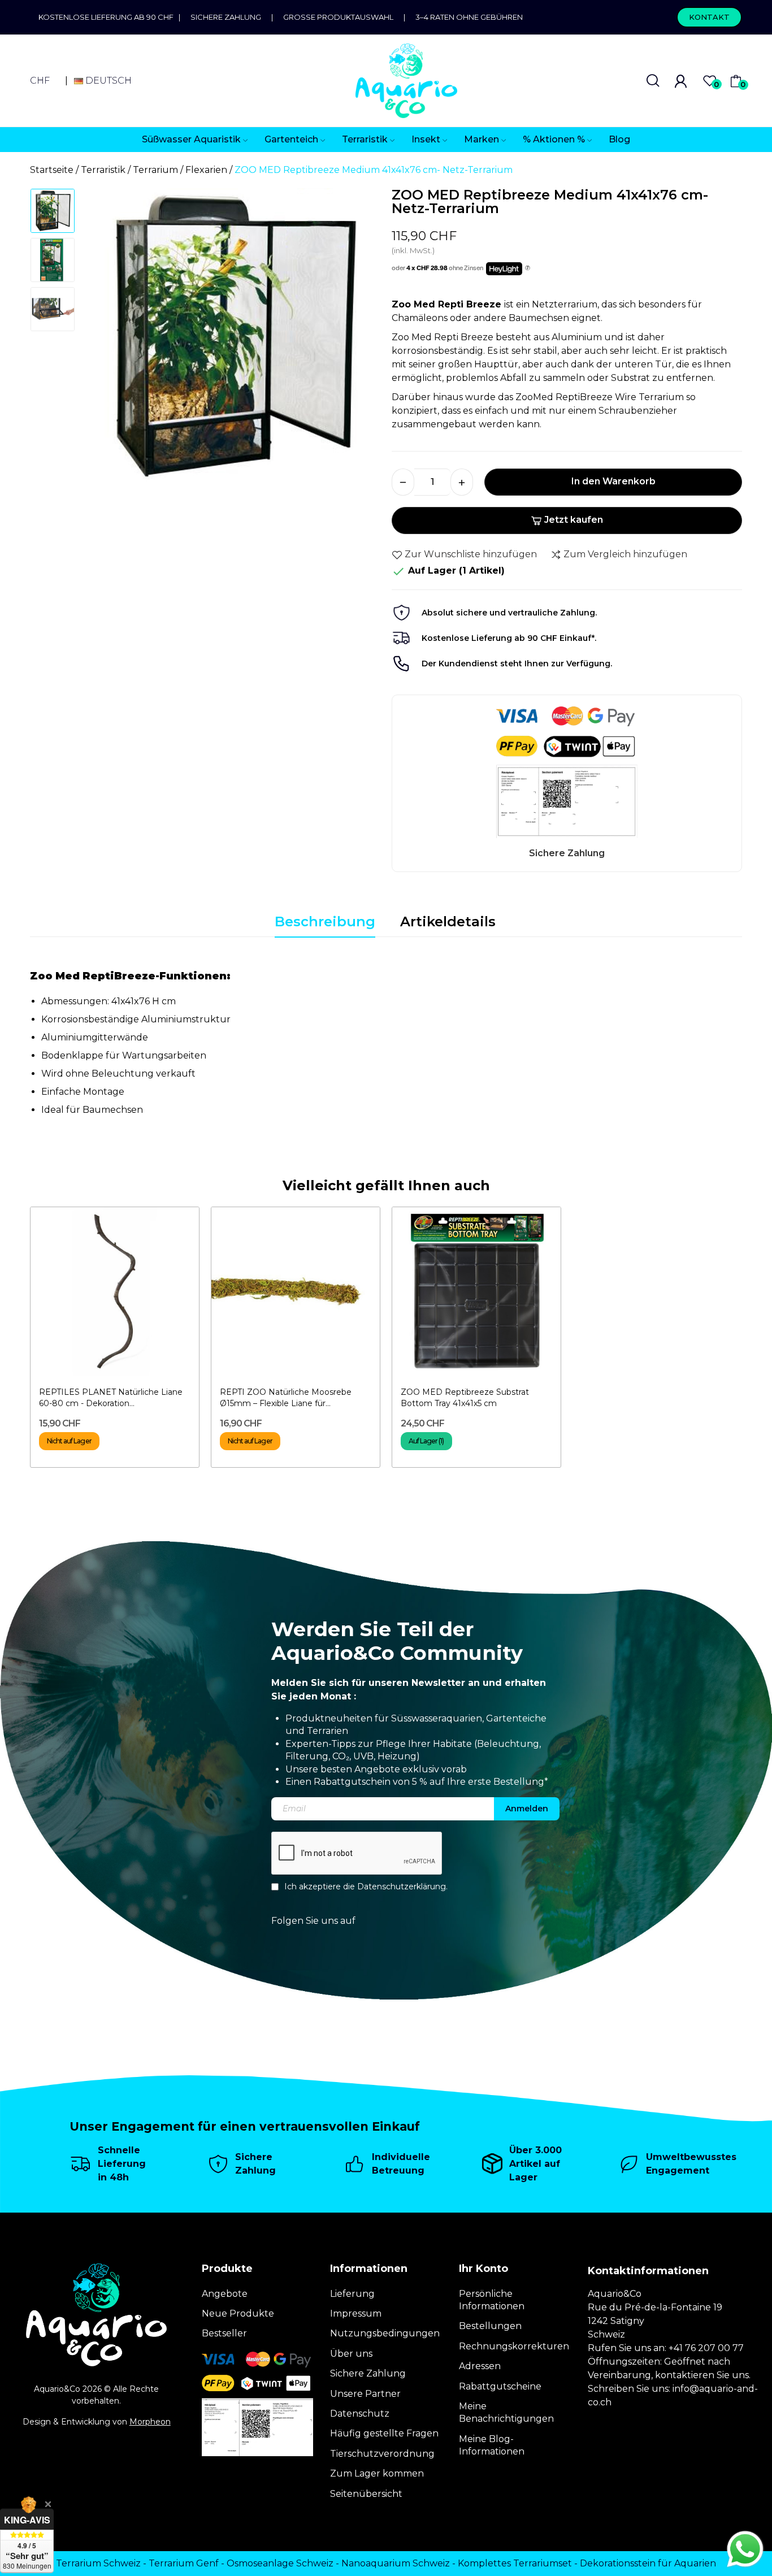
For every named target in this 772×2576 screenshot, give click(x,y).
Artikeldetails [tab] (448, 921)
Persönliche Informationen (492, 2300)
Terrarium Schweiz (98, 2563)
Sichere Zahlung (226, 17)
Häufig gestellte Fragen (384, 2433)
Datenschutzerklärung (402, 1887)
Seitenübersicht (366, 2494)
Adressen (480, 2366)
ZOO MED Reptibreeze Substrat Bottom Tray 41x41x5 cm (465, 1398)
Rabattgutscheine (500, 2386)
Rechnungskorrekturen (514, 2346)
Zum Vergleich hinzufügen (625, 554)
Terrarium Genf (184, 2563)
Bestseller (224, 2333)
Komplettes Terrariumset (515, 2563)
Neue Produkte (238, 2313)
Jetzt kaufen (574, 520)
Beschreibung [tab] (325, 921)
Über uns (351, 2354)
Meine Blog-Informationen (492, 2445)
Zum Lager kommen (377, 2473)
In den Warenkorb (613, 481)
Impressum (356, 2313)
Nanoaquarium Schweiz (396, 2563)
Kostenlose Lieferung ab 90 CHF (109, 17)
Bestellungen (490, 2326)
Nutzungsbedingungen (385, 2333)
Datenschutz (360, 2414)
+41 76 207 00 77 (706, 2348)
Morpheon (150, 2422)
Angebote (225, 2294)
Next (357, 341)
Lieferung (352, 2294)
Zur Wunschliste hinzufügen (471, 554)
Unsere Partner (365, 2394)
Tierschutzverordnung (382, 2454)
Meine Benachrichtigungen (506, 2412)
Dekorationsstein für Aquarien (648, 2563)
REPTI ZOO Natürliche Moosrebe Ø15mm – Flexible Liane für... (286, 1398)
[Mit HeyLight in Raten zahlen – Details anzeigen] (528, 268)
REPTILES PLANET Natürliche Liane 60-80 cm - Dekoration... (111, 1398)
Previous (107, 341)
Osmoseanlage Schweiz (280, 2563)
